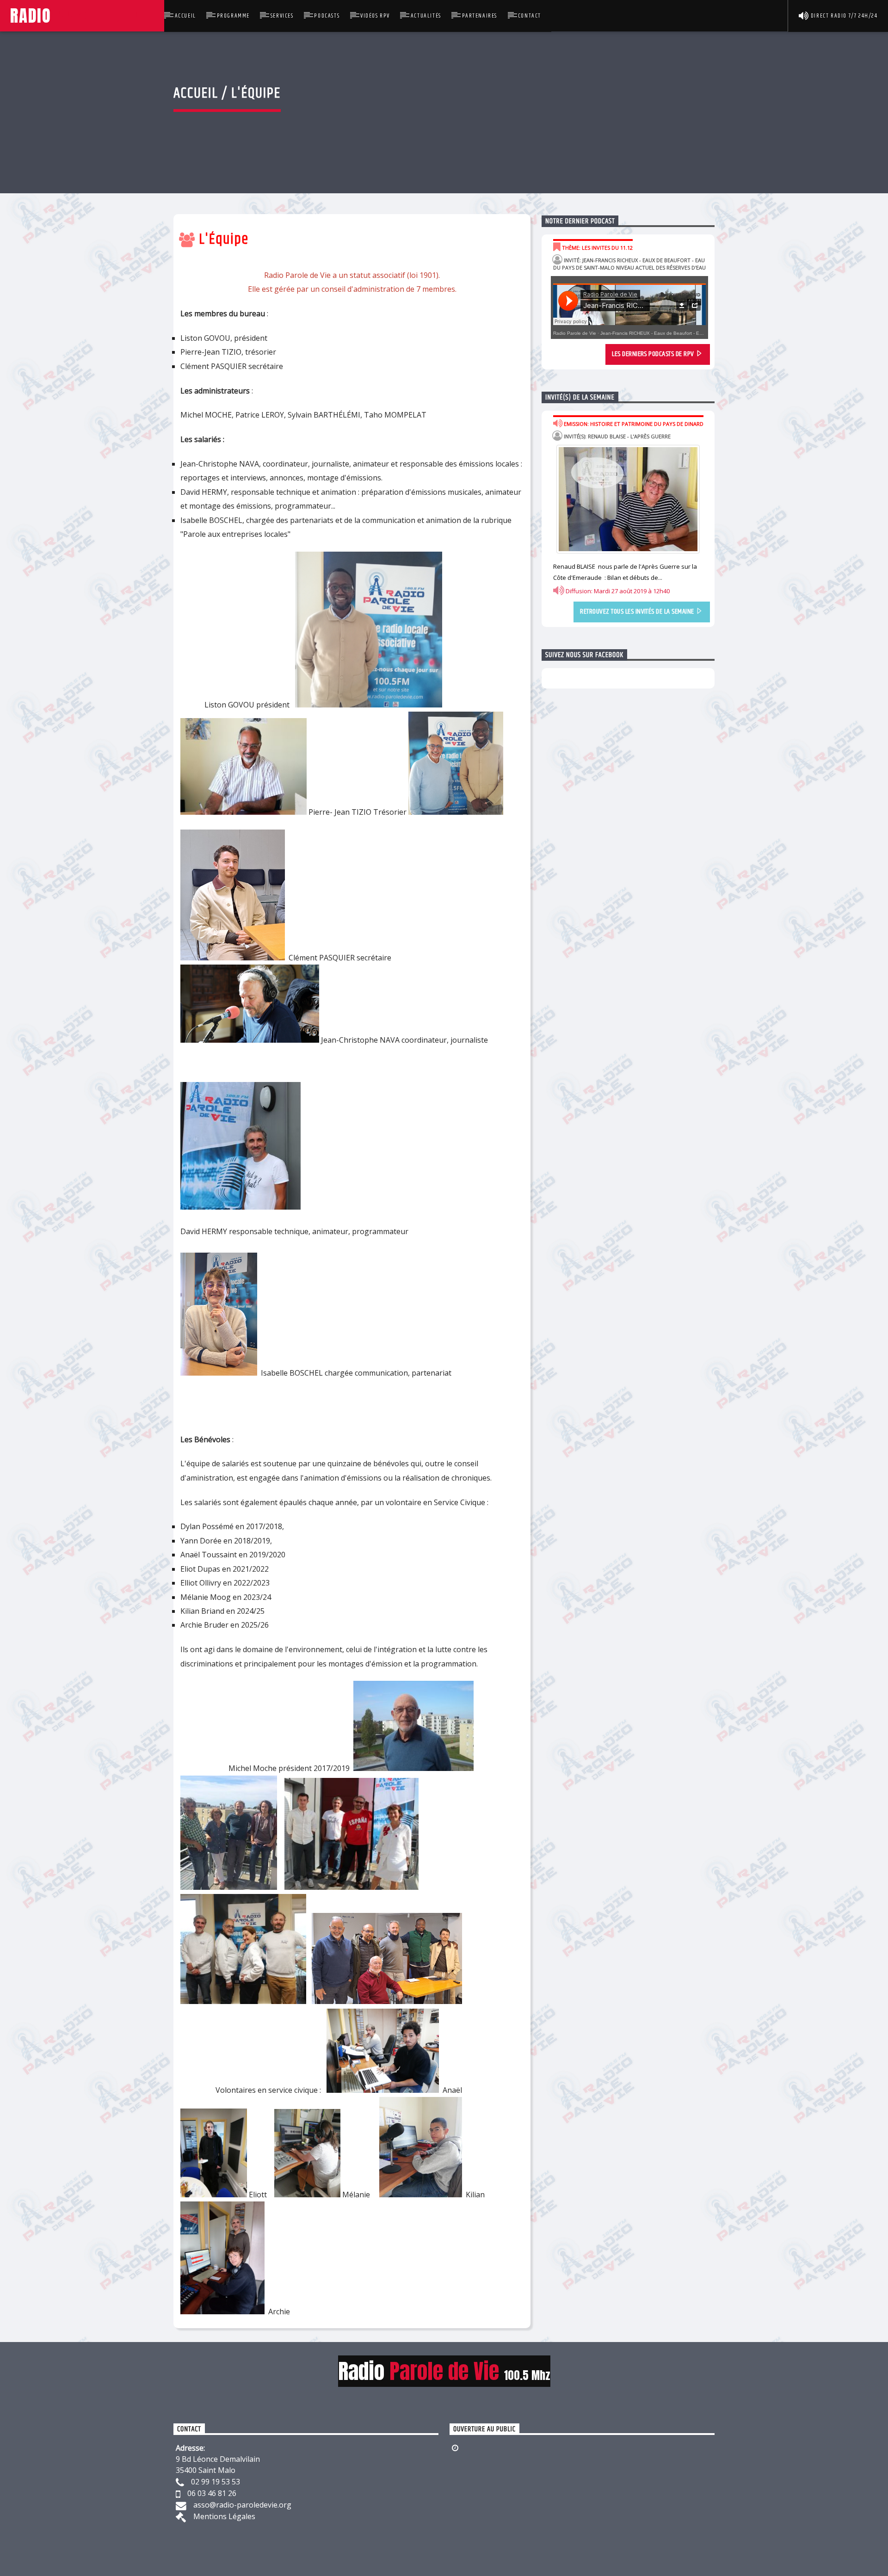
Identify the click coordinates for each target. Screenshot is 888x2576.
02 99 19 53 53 (216, 2482)
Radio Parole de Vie (575, 333)
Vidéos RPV (375, 16)
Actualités (426, 16)
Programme (233, 16)
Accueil (185, 16)
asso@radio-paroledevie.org (242, 2505)
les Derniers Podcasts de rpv (654, 354)
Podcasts (327, 16)
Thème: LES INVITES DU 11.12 (597, 248)
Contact (530, 16)
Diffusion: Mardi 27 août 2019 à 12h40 (617, 591)
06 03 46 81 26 (212, 2493)
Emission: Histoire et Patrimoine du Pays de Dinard (633, 424)
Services (282, 16)
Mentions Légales (224, 2516)
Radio (82, 15)
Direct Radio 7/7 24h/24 (843, 16)
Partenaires (480, 16)
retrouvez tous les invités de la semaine (638, 612)
